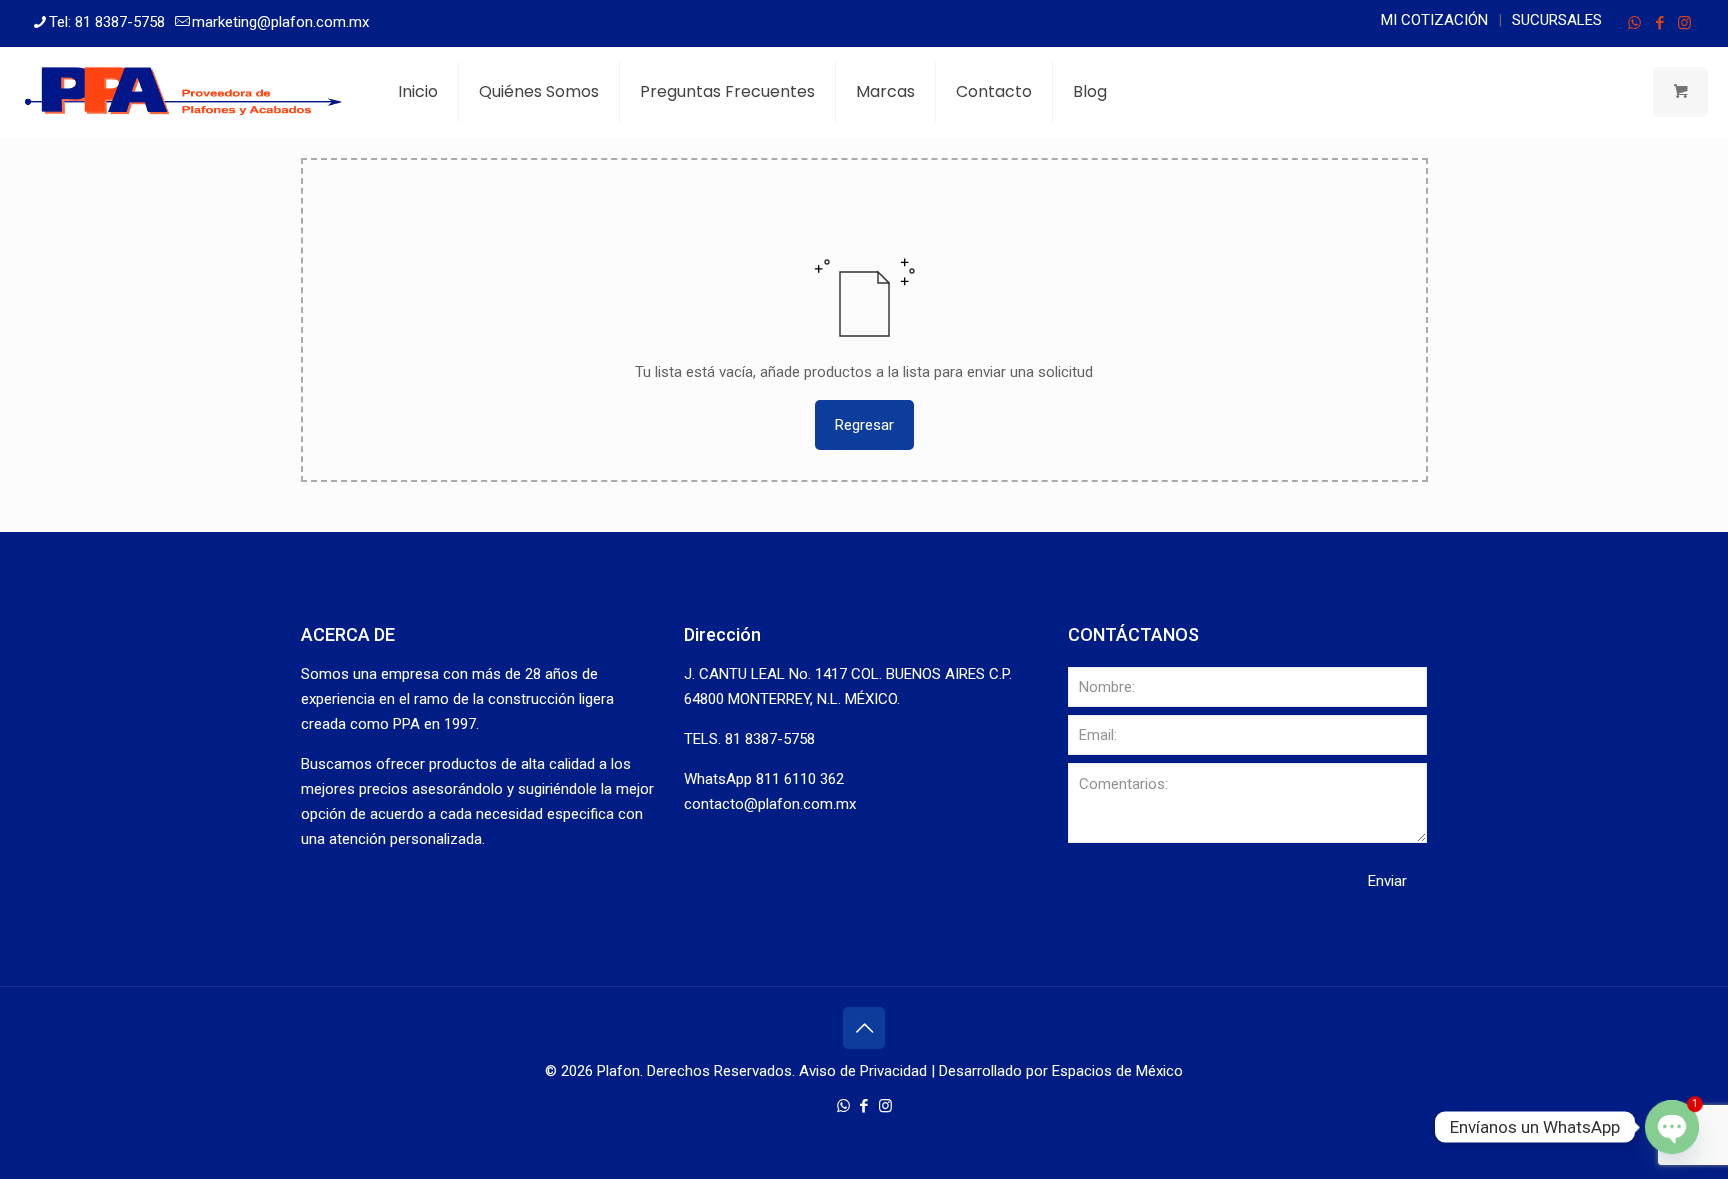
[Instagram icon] (1684, 23)
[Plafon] (184, 92)
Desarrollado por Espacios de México (1061, 1071)
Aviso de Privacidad (863, 1071)
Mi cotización (1434, 20)
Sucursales (1557, 20)
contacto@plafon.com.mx (770, 804)
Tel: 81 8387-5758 (107, 22)
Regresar (864, 425)
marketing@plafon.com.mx (280, 22)
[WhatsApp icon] (1634, 23)
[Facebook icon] (1659, 23)
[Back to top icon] (864, 1028)
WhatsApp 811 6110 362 (764, 779)
